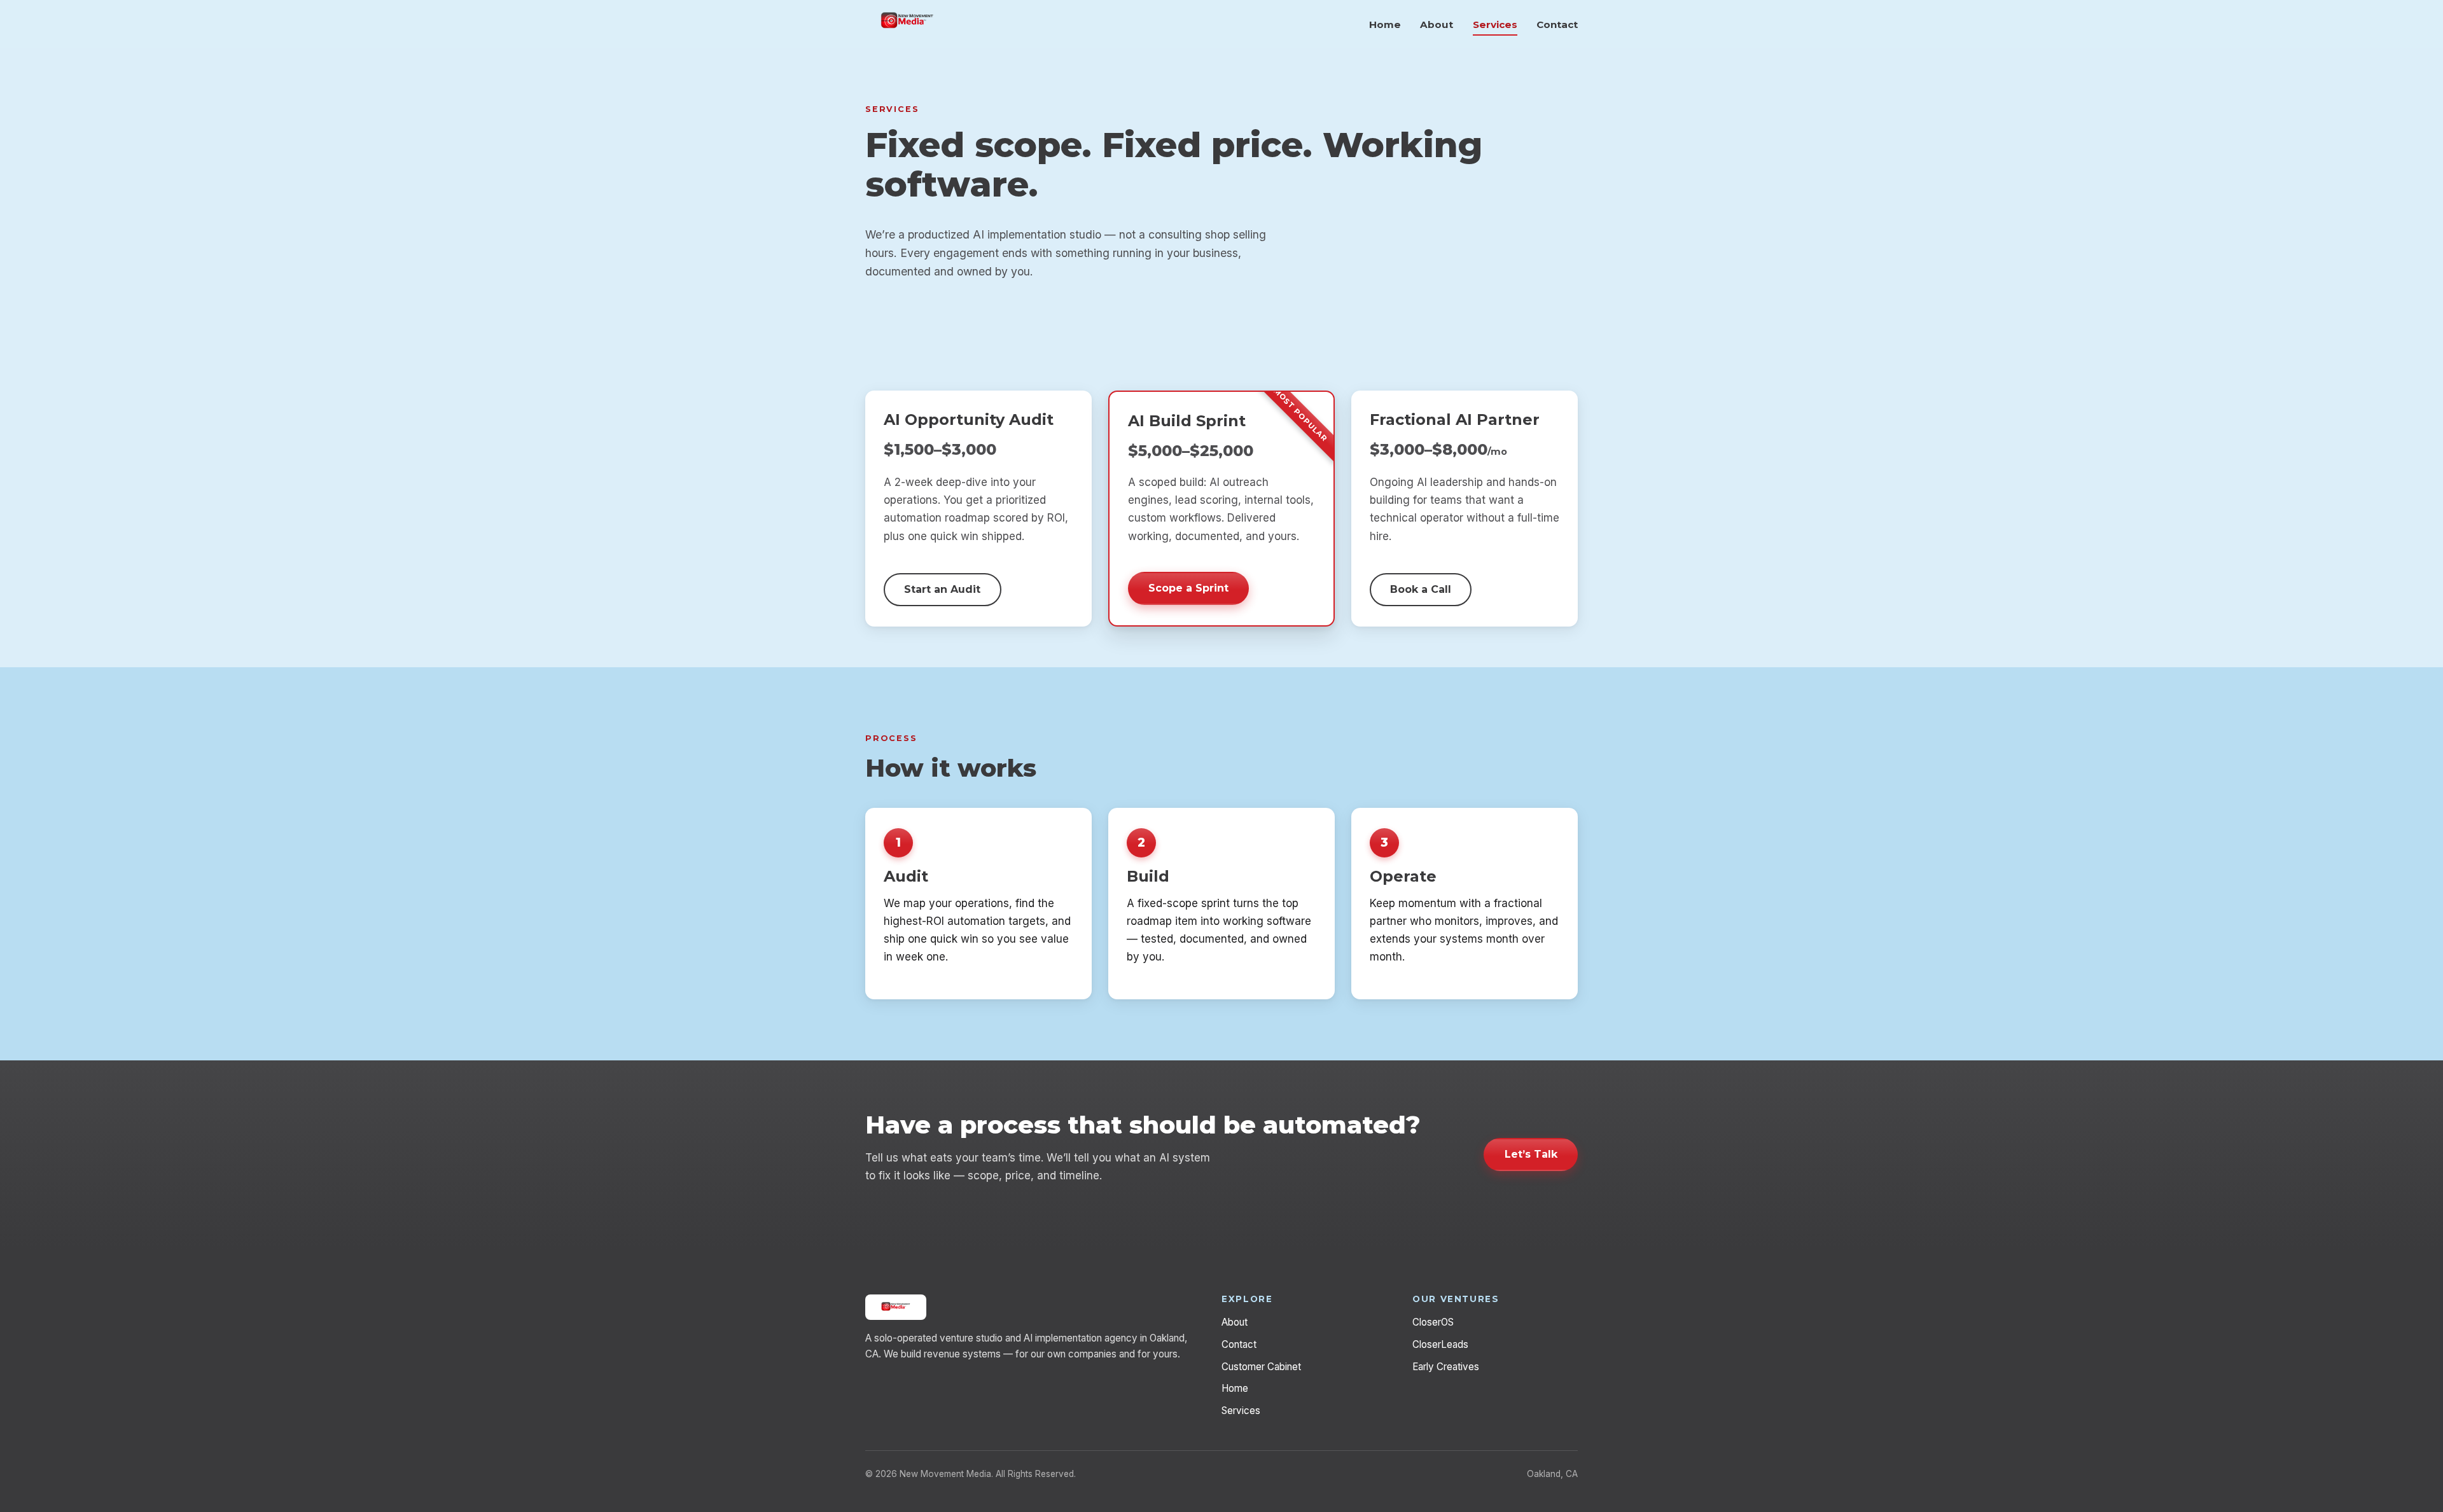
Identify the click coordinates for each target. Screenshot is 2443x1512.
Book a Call (1421, 589)
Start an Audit (942, 589)
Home (1385, 24)
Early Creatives (1446, 1367)
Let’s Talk (1531, 1154)
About (1437, 24)
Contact (1557, 24)
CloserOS (1433, 1322)
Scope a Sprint (1188, 588)
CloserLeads (1440, 1344)
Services (1495, 24)
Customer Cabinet (1261, 1367)
